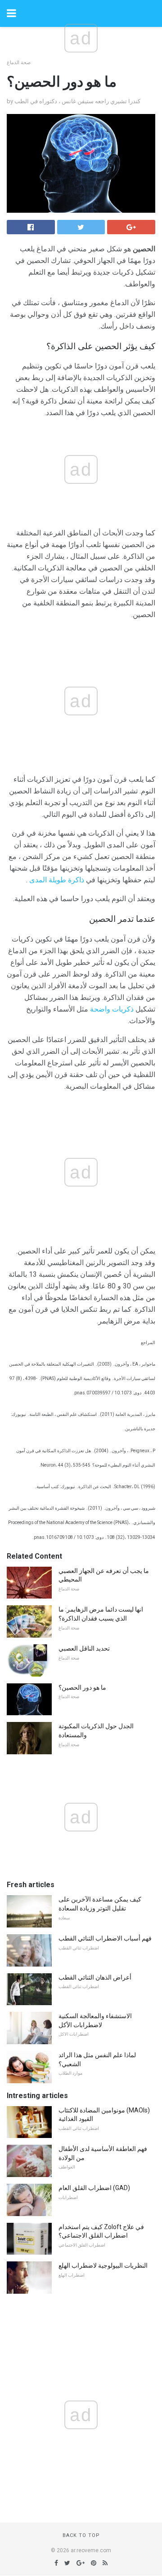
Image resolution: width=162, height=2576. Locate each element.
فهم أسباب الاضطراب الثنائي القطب (105, 1938)
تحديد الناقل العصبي (84, 1648)
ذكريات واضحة (112, 1009)
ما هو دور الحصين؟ (82, 1687)
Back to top (81, 2535)
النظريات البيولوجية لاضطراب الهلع (103, 2265)
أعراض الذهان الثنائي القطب (95, 1977)
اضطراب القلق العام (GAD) (94, 2188)
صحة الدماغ (19, 63)
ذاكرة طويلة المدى (57, 880)
